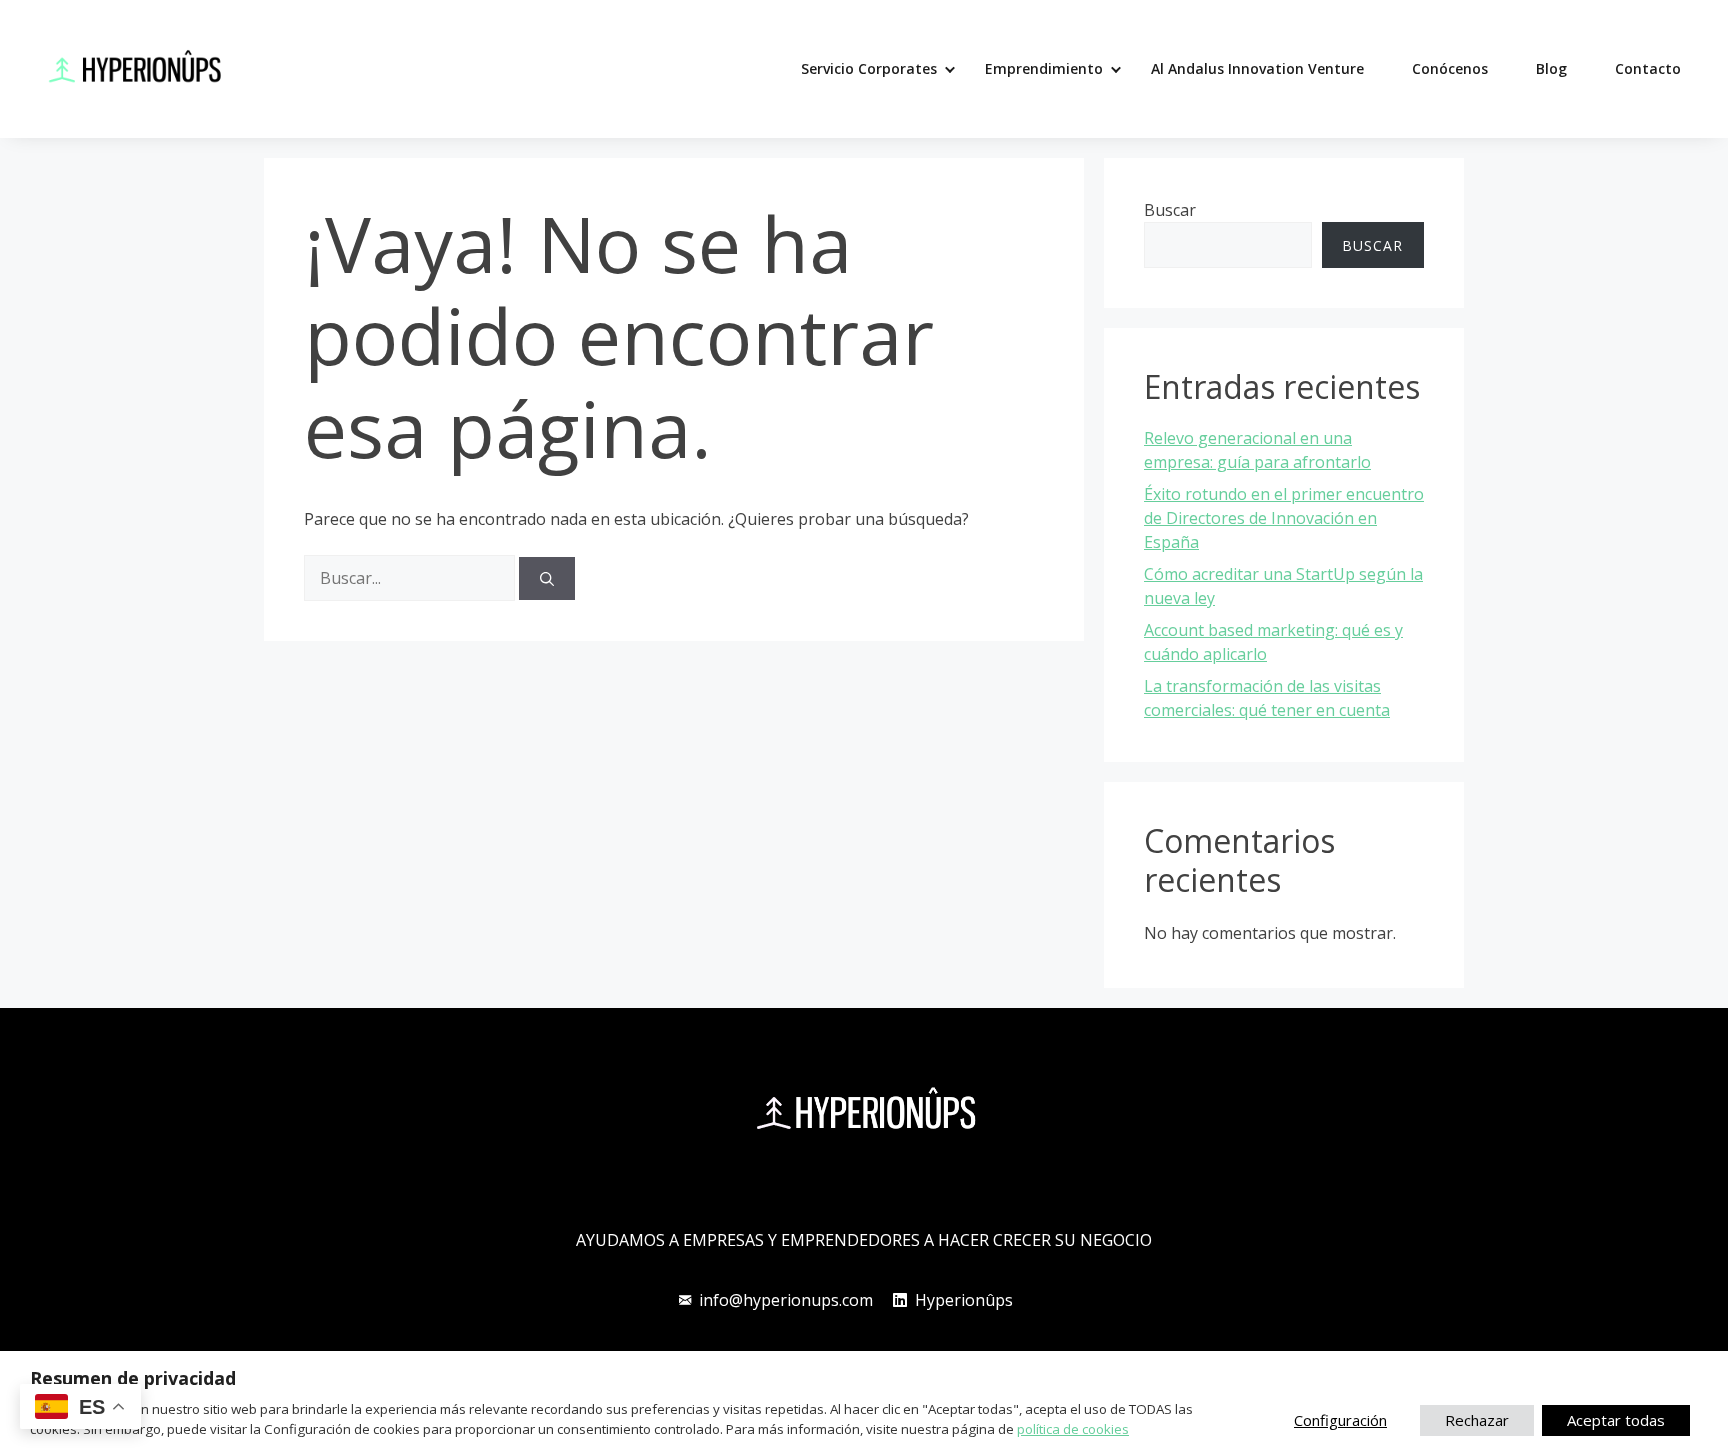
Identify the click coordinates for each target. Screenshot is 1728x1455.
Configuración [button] (1340, 1420)
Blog (1551, 68)
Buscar (1170, 210)
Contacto (1648, 68)
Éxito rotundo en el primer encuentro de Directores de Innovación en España (1284, 518)
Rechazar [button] (1477, 1420)
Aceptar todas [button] (1616, 1420)
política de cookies (1073, 1429)
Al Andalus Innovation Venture (1257, 68)
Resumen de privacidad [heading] (133, 1378)
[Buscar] (547, 578)
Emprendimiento (1044, 68)
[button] (950, 69)
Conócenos (1450, 68)
